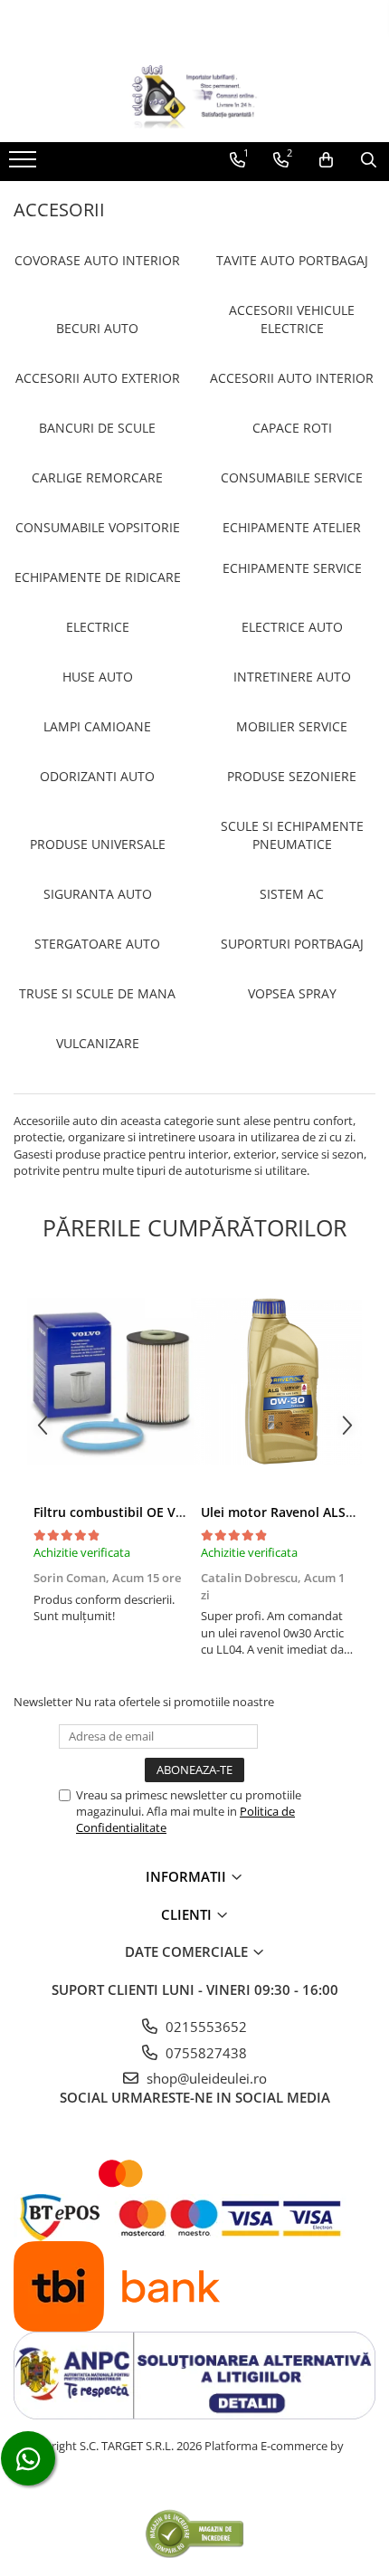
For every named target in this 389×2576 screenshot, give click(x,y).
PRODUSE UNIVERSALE (98, 844)
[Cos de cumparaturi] (326, 160)
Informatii (188, 1876)
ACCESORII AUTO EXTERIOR (98, 378)
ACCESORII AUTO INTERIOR (292, 378)
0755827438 (204, 2053)
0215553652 (204, 2027)
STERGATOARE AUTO (97, 944)
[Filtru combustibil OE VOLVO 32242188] (111, 1381)
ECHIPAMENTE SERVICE (292, 568)
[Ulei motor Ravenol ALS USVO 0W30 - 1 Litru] (278, 1381)
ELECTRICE (98, 627)
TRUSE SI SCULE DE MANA (97, 993)
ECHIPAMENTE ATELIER (292, 527)
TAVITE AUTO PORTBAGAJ (292, 260)
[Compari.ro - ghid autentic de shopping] (194, 2533)
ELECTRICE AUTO (292, 627)
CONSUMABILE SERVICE (292, 477)
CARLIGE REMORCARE (97, 477)
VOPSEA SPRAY (292, 993)
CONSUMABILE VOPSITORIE (98, 527)
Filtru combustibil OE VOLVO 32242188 (153, 1512)
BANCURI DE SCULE (97, 428)
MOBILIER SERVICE (292, 726)
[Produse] (25, 165)
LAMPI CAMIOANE (97, 726)
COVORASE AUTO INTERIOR (97, 260)
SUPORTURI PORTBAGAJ (292, 944)
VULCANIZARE (98, 1043)
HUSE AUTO (98, 677)
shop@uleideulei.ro (205, 2078)
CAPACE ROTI (292, 428)
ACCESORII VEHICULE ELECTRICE (292, 319)
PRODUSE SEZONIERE (292, 776)
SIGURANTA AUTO (98, 894)
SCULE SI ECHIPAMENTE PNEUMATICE (292, 835)
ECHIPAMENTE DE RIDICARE (98, 577)
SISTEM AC (292, 894)
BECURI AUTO (97, 328)
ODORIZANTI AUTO (97, 776)
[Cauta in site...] (369, 160)
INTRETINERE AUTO (292, 677)
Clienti (188, 1914)
